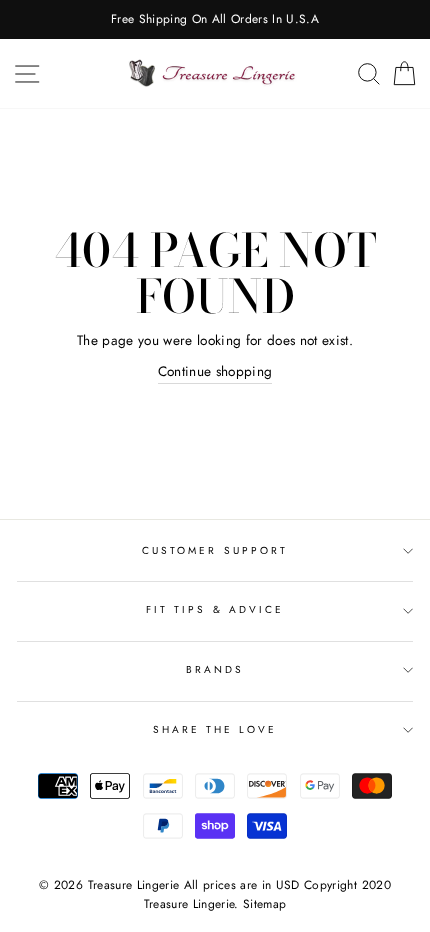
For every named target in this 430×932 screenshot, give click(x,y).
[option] (215, 19)
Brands (215, 669)
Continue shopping (215, 371)
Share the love (215, 729)
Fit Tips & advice (215, 609)
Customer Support (215, 550)
